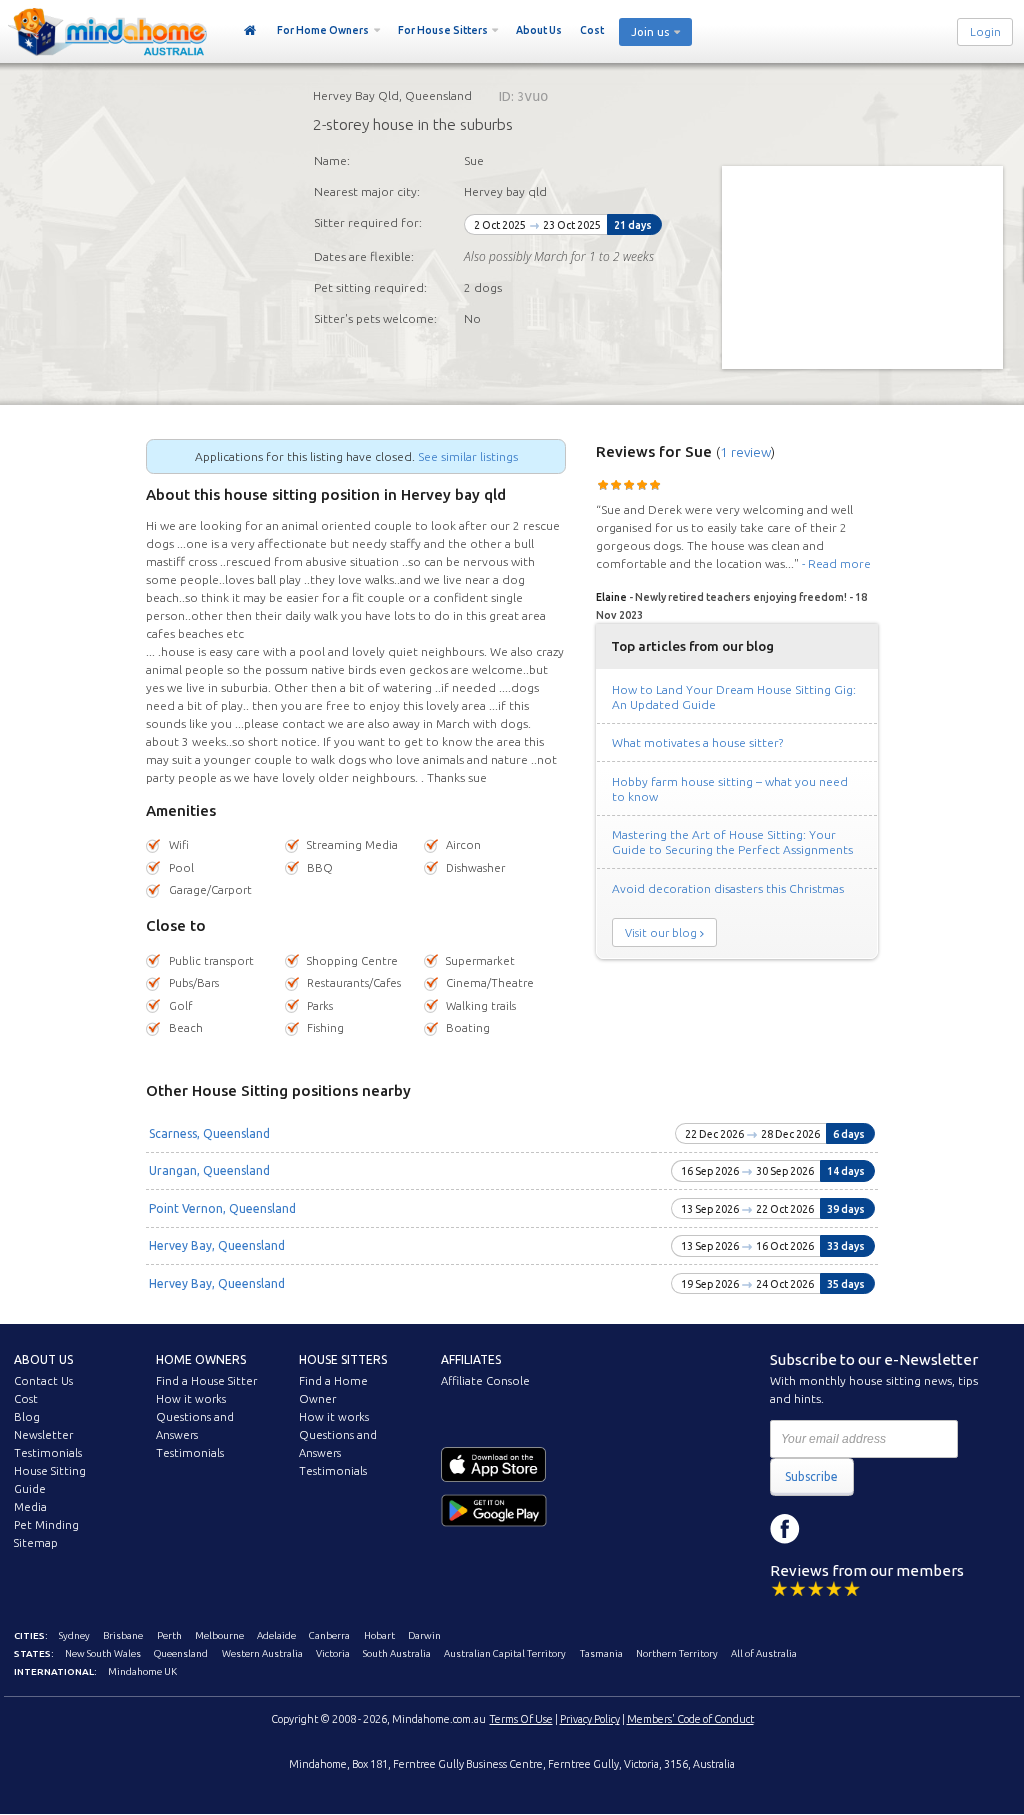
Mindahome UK (142, 1671)
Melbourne (219, 1635)
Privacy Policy (590, 1719)
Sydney (74, 1635)
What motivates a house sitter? (697, 742)
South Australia (397, 1653)
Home (250, 31)
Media (30, 1507)
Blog (27, 1417)
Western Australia (262, 1653)
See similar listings (468, 456)
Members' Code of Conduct (690, 1719)
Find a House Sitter (206, 1381)
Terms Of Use (521, 1719)
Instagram (830, 1529)
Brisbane (123, 1635)
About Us (539, 30)
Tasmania (601, 1653)
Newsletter (43, 1435)
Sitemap (36, 1543)
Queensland (181, 1653)
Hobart (379, 1635)
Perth (169, 1635)
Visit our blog (661, 933)
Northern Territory (677, 1653)
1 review (745, 452)
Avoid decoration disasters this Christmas (728, 888)
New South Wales (103, 1653)
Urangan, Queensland (209, 1170)
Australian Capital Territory (505, 1653)
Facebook (785, 1529)
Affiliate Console (485, 1381)
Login (985, 32)
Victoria (333, 1653)
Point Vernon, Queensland (222, 1208)
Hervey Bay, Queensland (217, 1245)
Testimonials (48, 1453)
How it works (191, 1399)
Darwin (424, 1635)
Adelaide (276, 1635)
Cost (592, 30)
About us (43, 1359)
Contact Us (43, 1381)
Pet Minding (46, 1525)
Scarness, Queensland (209, 1133)
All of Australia (764, 1653)
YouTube (875, 1529)
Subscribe (811, 1476)
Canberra (329, 1635)
